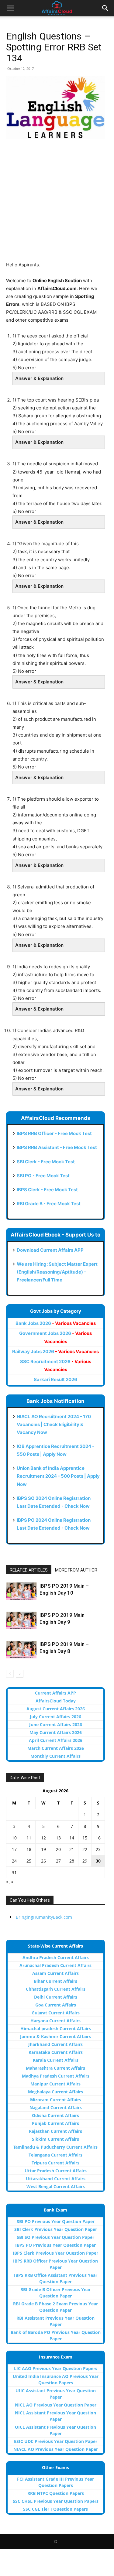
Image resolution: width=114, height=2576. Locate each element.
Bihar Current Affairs (55, 1981)
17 (14, 1849)
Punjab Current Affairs (55, 2123)
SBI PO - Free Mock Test (43, 1176)
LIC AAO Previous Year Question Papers (56, 2368)
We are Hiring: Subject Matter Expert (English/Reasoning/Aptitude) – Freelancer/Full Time (57, 1272)
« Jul (10, 1882)
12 (43, 1838)
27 (58, 1861)
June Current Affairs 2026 (56, 1724)
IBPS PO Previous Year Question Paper (55, 2245)
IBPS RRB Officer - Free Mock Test (54, 1133)
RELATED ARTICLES (29, 1570)
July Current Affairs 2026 (55, 1717)
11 (29, 1838)
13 (58, 1838)
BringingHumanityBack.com (44, 1917)
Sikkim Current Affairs (55, 2139)
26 (43, 1861)
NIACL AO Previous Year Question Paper (56, 2449)
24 (14, 1861)
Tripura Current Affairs (55, 2163)
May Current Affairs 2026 (56, 1732)
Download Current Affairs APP (50, 1250)
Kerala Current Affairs (56, 2060)
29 (85, 1861)
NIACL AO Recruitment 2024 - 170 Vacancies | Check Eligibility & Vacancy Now (54, 1424)
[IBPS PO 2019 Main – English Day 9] (21, 1620)
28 (72, 1861)
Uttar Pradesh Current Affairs (56, 2171)
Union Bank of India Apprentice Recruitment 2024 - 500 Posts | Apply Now (58, 1476)
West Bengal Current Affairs (56, 2186)
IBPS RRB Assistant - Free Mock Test (57, 1147)
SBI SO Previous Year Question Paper (55, 2237)
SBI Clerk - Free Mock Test (46, 1162)
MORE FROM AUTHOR (76, 1570)
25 (29, 1861)
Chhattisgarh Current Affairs (56, 1989)
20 (58, 1849)
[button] (10, 8)
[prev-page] (10, 1674)
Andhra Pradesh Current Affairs (56, 1957)
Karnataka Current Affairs (56, 2052)
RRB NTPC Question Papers (56, 2493)
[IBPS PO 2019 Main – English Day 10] (21, 1591)
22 (85, 1849)
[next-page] (20, 1674)
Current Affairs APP (55, 1693)
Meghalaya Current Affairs (55, 2092)
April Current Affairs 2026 (56, 1740)
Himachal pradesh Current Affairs (56, 2029)
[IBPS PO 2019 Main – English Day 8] (21, 1650)
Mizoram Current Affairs (56, 2100)
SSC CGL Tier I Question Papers (55, 2509)
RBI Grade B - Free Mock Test (49, 1204)
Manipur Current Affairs (55, 2084)
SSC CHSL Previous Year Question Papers (56, 2501)
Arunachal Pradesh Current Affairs (55, 1965)
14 (72, 1838)
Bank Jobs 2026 (56, 1323)
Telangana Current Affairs (55, 2155)
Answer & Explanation (39, 378)
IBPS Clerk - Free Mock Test (47, 1190)
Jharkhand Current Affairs (55, 2044)
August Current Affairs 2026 (56, 1709)
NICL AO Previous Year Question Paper (56, 2405)
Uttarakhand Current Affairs (56, 2179)
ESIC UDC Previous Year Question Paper (56, 2441)
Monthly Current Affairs (55, 1756)
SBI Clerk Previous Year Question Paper (56, 2229)
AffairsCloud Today (56, 1701)
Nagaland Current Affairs (56, 2107)
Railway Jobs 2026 (55, 1351)
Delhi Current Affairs (56, 1997)
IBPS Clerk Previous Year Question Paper (55, 2253)
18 (29, 1849)
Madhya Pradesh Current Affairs (56, 2076)
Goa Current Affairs (56, 2005)
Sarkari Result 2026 (55, 1379)
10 (14, 1838)
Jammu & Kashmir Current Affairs (55, 2036)
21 (72, 1849)
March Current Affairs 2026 (56, 1748)
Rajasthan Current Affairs (55, 2131)
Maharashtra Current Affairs (55, 2068)
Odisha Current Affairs (55, 2115)
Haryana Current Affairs (55, 2021)
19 (43, 1849)
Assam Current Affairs (55, 1973)
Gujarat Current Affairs (56, 2013)
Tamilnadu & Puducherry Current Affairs (55, 2147)
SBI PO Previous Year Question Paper (56, 2221)
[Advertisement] (57, 204)
